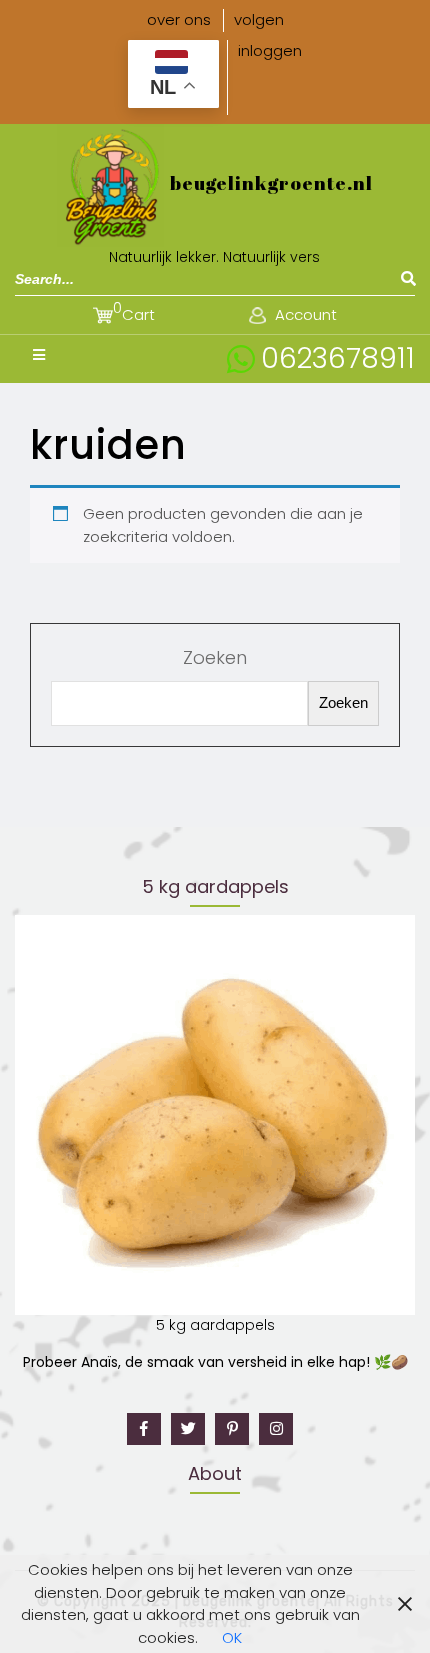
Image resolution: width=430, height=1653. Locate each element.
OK (232, 1637)
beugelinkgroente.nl (271, 183)
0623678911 (338, 358)
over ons (179, 19)
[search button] (408, 279)
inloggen (270, 50)
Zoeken (215, 657)
